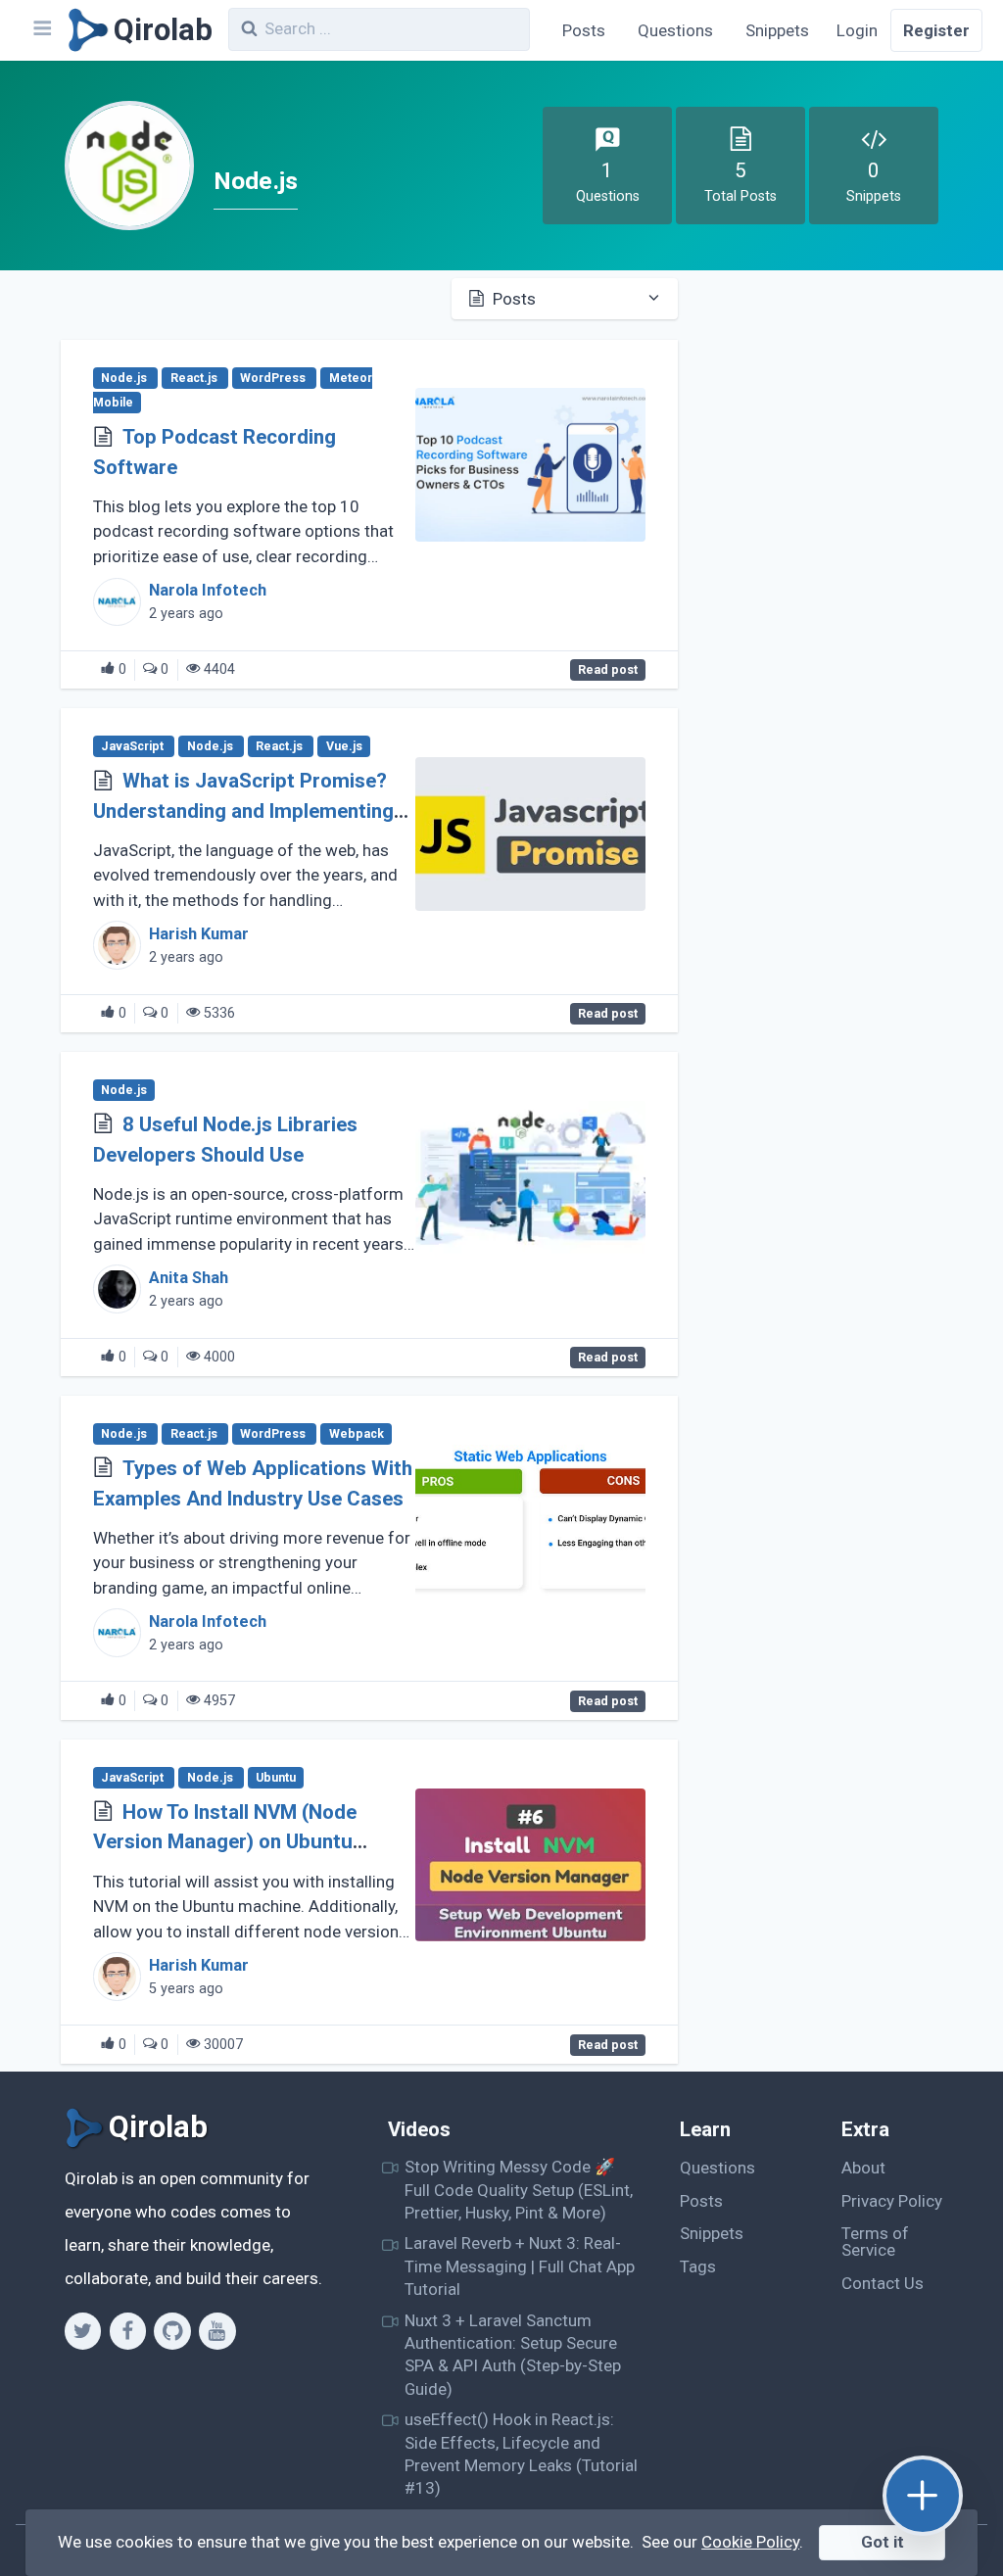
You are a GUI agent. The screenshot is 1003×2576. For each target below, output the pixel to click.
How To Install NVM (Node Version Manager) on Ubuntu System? (225, 1842)
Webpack (357, 1434)
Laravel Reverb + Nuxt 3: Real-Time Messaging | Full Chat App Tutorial (520, 2266)
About (863, 2168)
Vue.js (344, 746)
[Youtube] (217, 2331)
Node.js (125, 378)
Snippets (777, 30)
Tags (698, 2266)
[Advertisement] (831, 409)
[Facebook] (128, 2331)
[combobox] (379, 29)
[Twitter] (83, 2331)
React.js (195, 378)
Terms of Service (875, 2242)
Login (857, 30)
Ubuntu (276, 1778)
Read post (608, 670)
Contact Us (883, 2283)
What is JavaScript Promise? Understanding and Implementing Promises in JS (243, 811)
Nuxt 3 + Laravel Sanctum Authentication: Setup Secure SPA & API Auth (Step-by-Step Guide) (513, 2355)
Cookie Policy (750, 2542)
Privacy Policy (892, 2201)
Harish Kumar (199, 934)
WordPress (274, 378)
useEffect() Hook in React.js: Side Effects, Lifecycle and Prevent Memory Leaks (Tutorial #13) (521, 2454)
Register (936, 30)
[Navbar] (41, 30)
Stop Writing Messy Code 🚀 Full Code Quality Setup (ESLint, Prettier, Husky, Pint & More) (519, 2190)
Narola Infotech (208, 590)
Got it (883, 2542)
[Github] (172, 2331)
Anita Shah (189, 1278)
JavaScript (134, 746)
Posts (584, 30)
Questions (675, 30)
